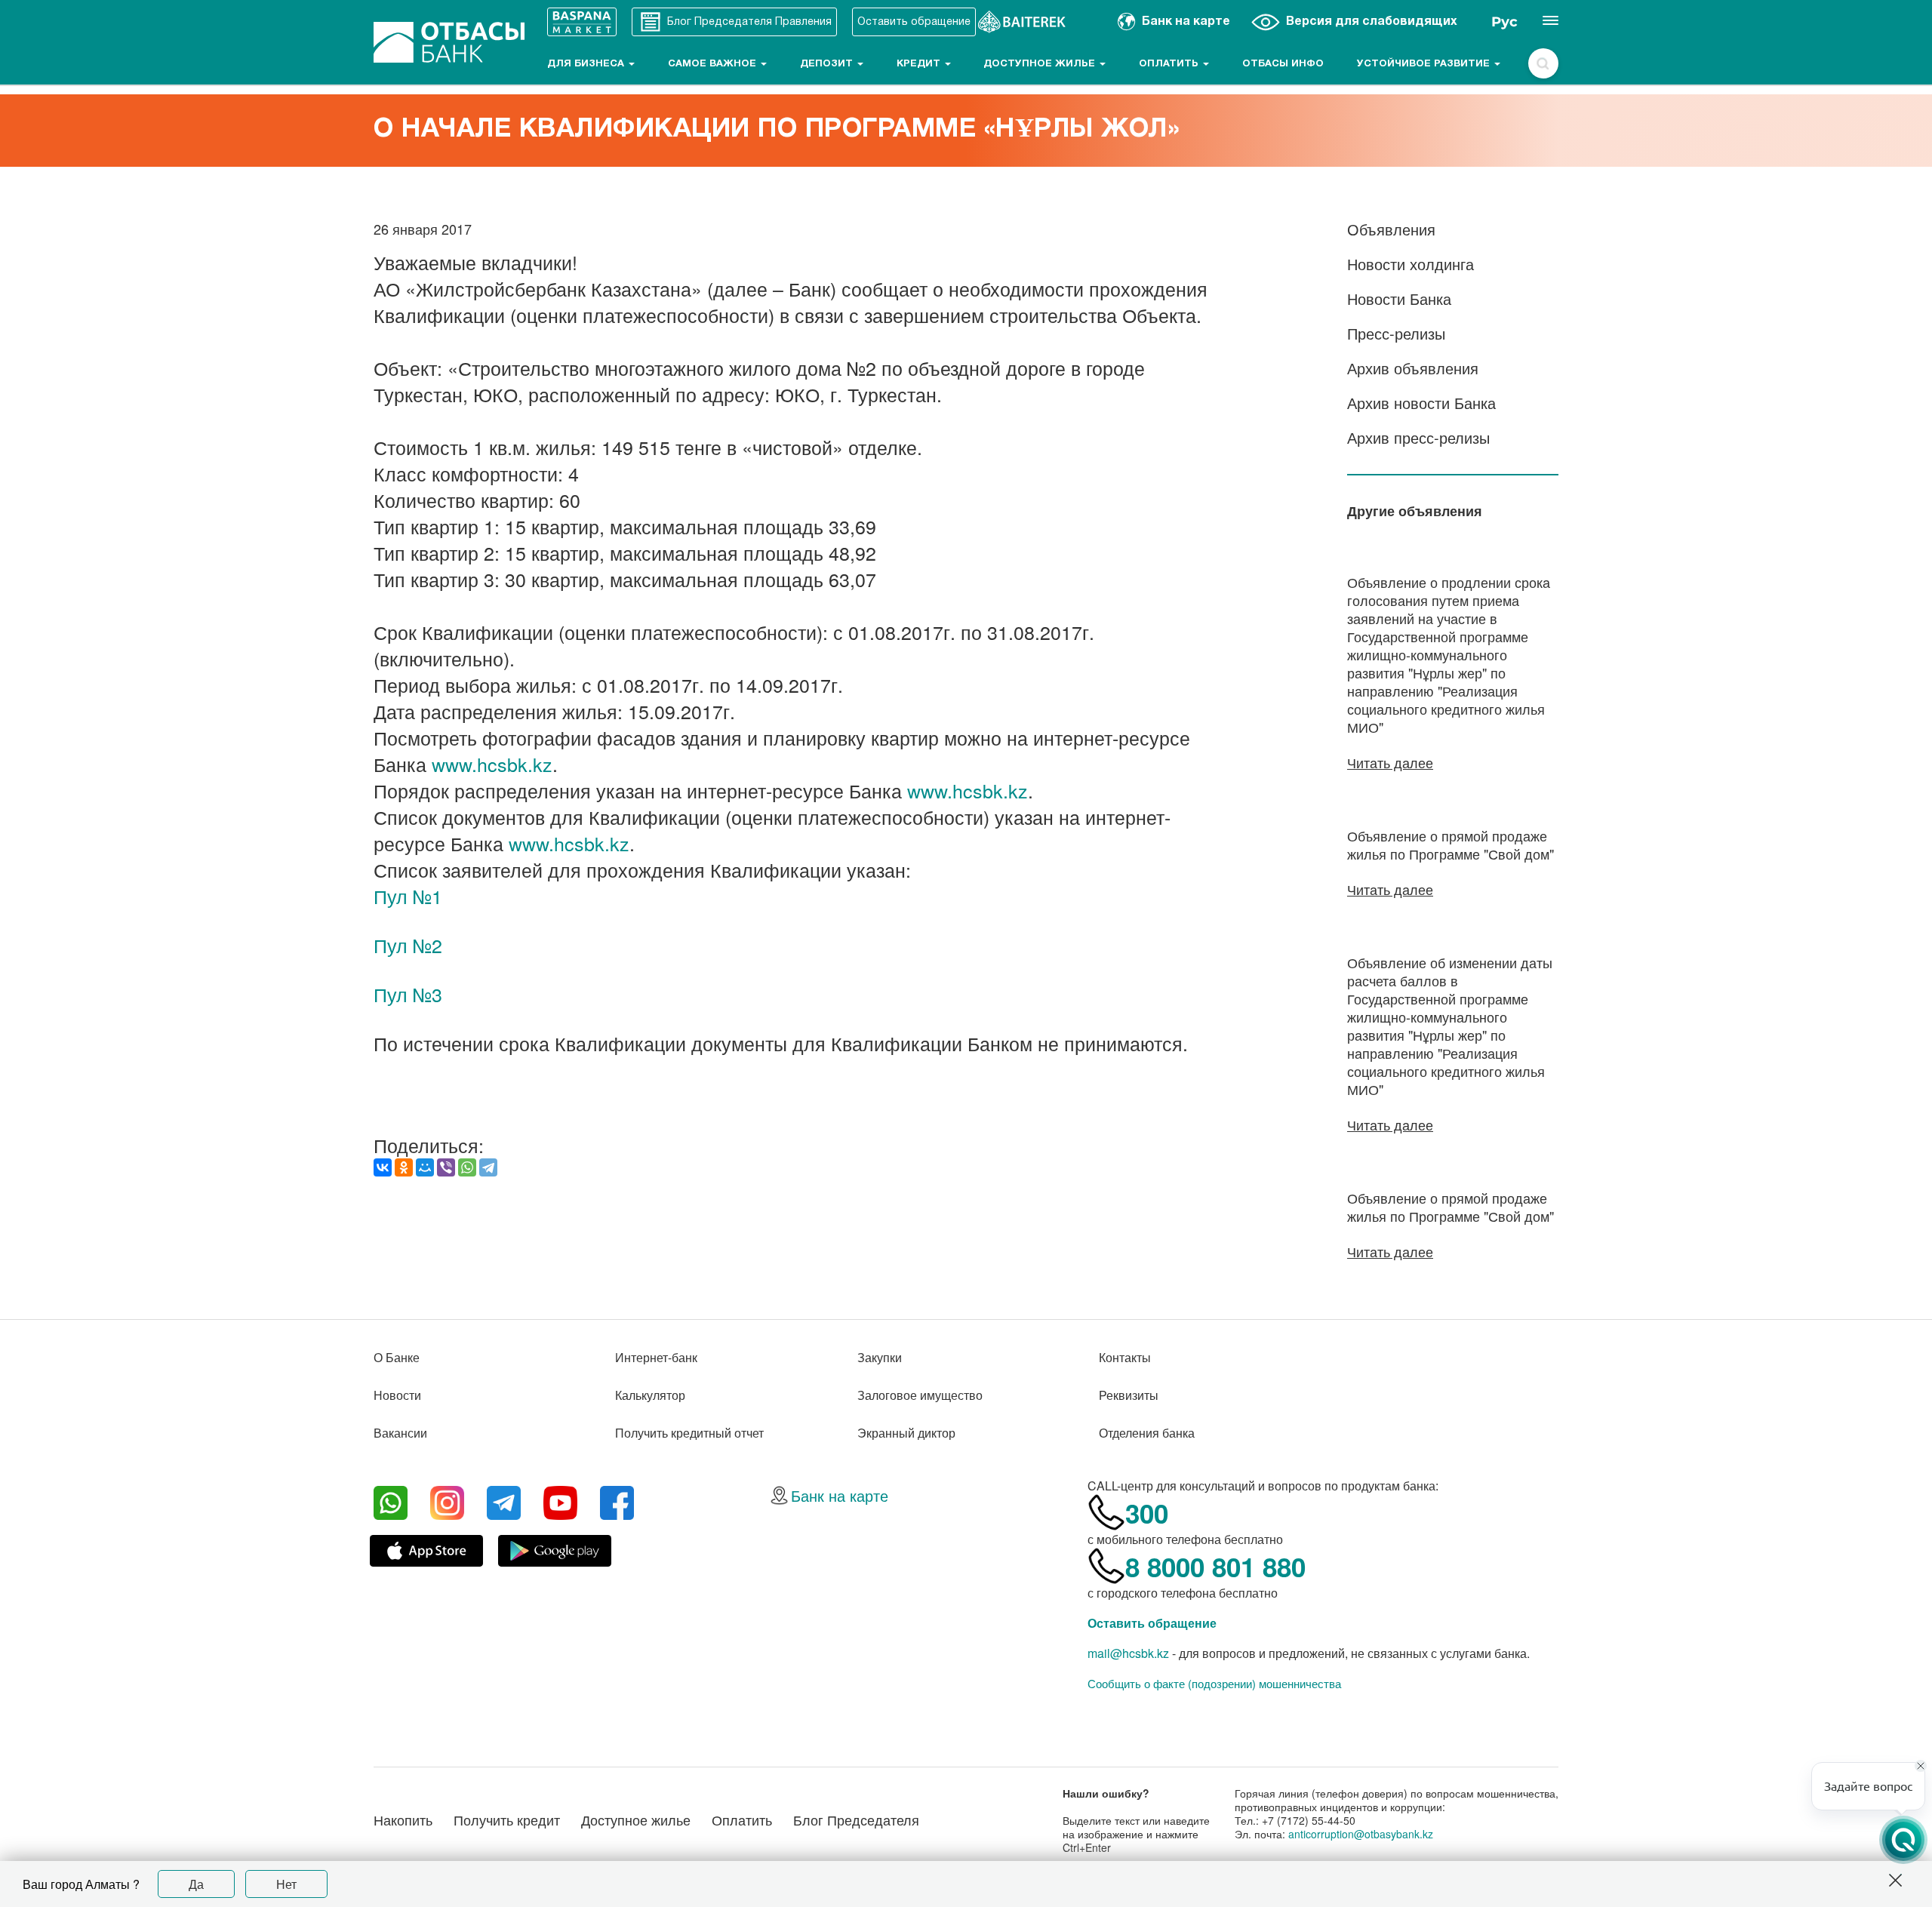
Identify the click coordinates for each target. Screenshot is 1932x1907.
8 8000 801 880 (1215, 1567)
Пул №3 (408, 994)
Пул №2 (408, 945)
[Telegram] (488, 1167)
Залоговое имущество (920, 1395)
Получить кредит (507, 1819)
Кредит (920, 64)
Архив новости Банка (1421, 403)
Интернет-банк (656, 1357)
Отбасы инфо (1283, 64)
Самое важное (714, 64)
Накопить (403, 1819)
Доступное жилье (1041, 64)
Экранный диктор (906, 1433)
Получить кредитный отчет (689, 1433)
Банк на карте (840, 1495)
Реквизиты (1129, 1395)
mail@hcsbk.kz (1128, 1653)
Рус (1504, 22)
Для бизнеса (587, 64)
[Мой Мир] (425, 1167)
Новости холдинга (1411, 264)
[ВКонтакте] (383, 1167)
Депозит (828, 64)
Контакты (1125, 1357)
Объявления (1391, 229)
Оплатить (1170, 64)
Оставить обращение (1152, 1623)
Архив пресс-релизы (1418, 437)
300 (1147, 1513)
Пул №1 (408, 896)
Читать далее (1390, 762)
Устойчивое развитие (1425, 64)
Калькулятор (650, 1395)
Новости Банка (1399, 298)
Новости (397, 1395)
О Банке (397, 1357)
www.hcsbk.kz (492, 764)
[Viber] (446, 1167)
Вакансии (400, 1433)
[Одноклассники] (404, 1167)
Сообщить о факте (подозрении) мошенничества (1214, 1684)
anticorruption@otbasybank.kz (1361, 1834)
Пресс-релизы (1396, 333)
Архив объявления (1413, 368)
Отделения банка (1147, 1433)
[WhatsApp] (467, 1167)
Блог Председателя (856, 1819)
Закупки (880, 1357)
